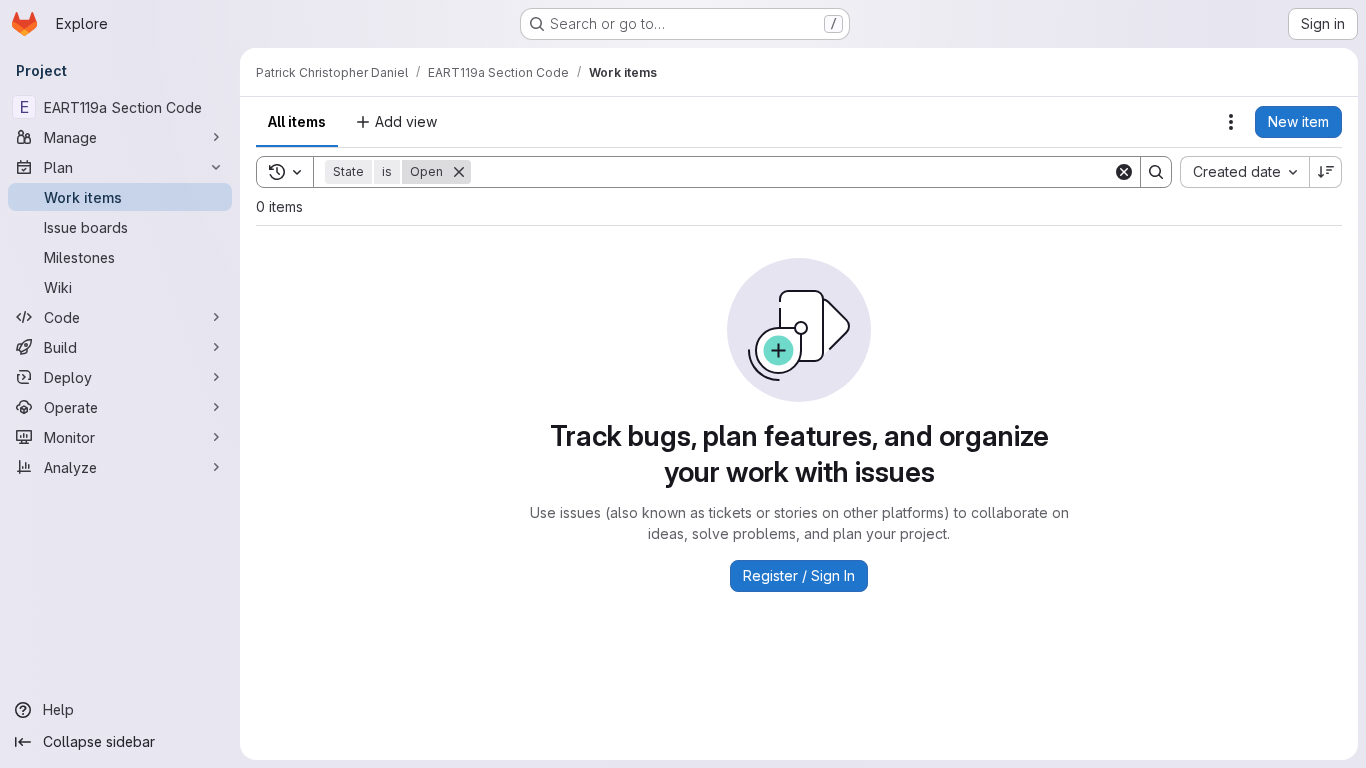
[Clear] (1124, 172)
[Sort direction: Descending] (1326, 172)
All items (297, 121)
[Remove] (459, 172)
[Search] (1156, 172)
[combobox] (1244, 172)
